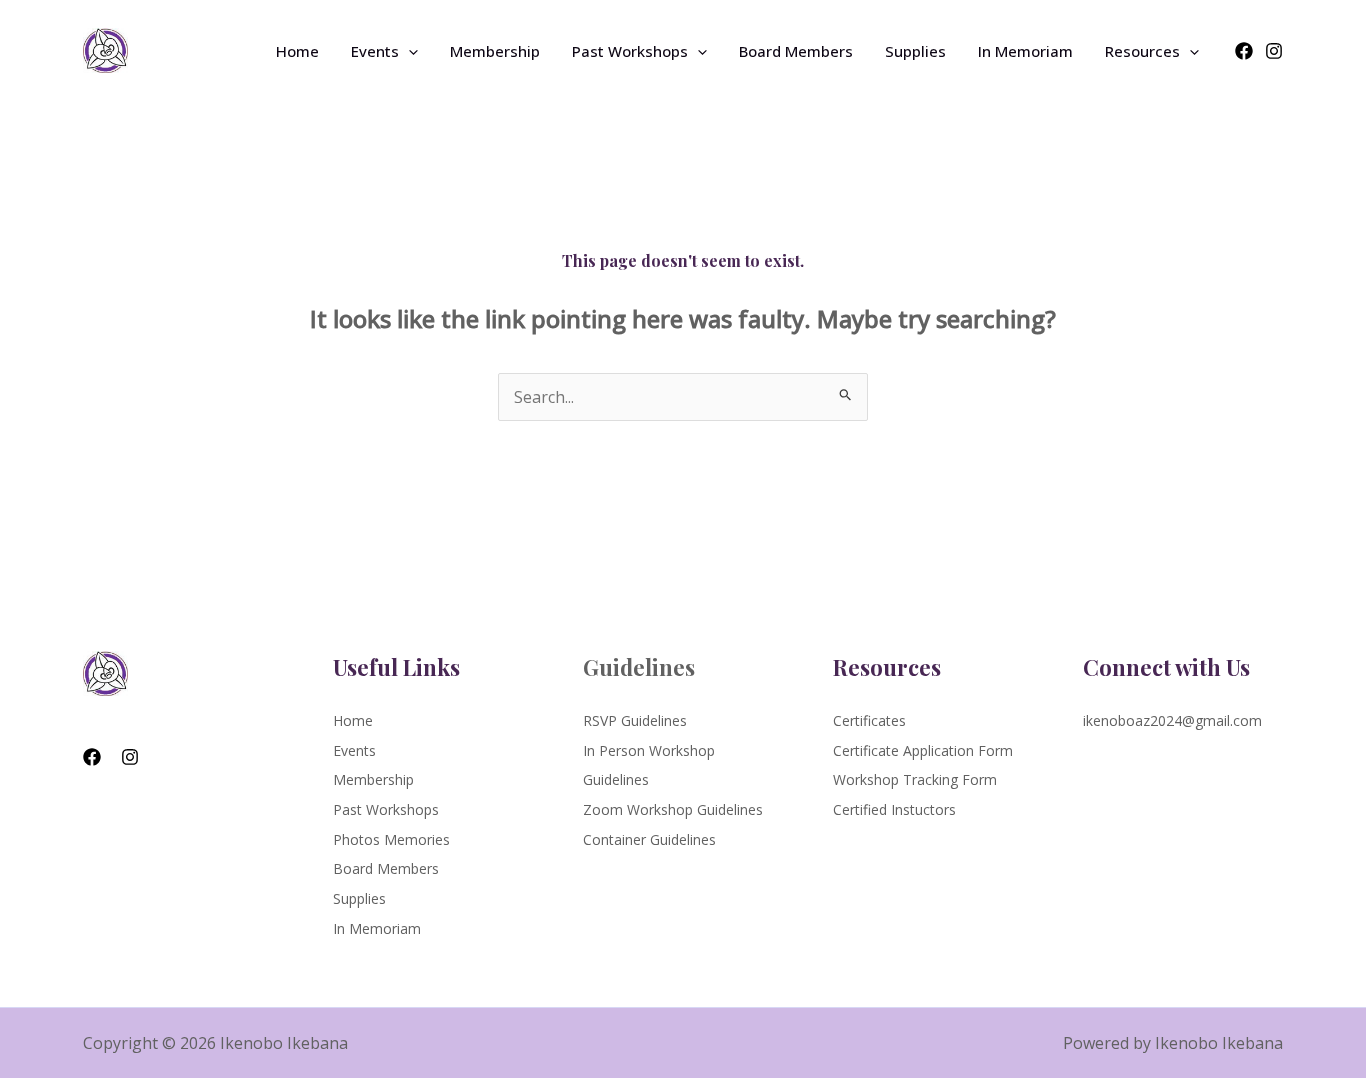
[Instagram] (1274, 51)
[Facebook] (1244, 51)
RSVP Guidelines (635, 720)
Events (375, 51)
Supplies (915, 51)
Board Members (796, 51)
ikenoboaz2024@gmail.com (1172, 720)
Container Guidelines (649, 839)
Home (297, 51)
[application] (408, 51)
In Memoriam (1025, 51)
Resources (1142, 51)
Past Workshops (630, 51)
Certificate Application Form (923, 750)
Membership (495, 51)
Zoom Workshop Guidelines (673, 809)
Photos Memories (391, 839)
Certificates (869, 720)
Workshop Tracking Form (915, 779)
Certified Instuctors (894, 809)
